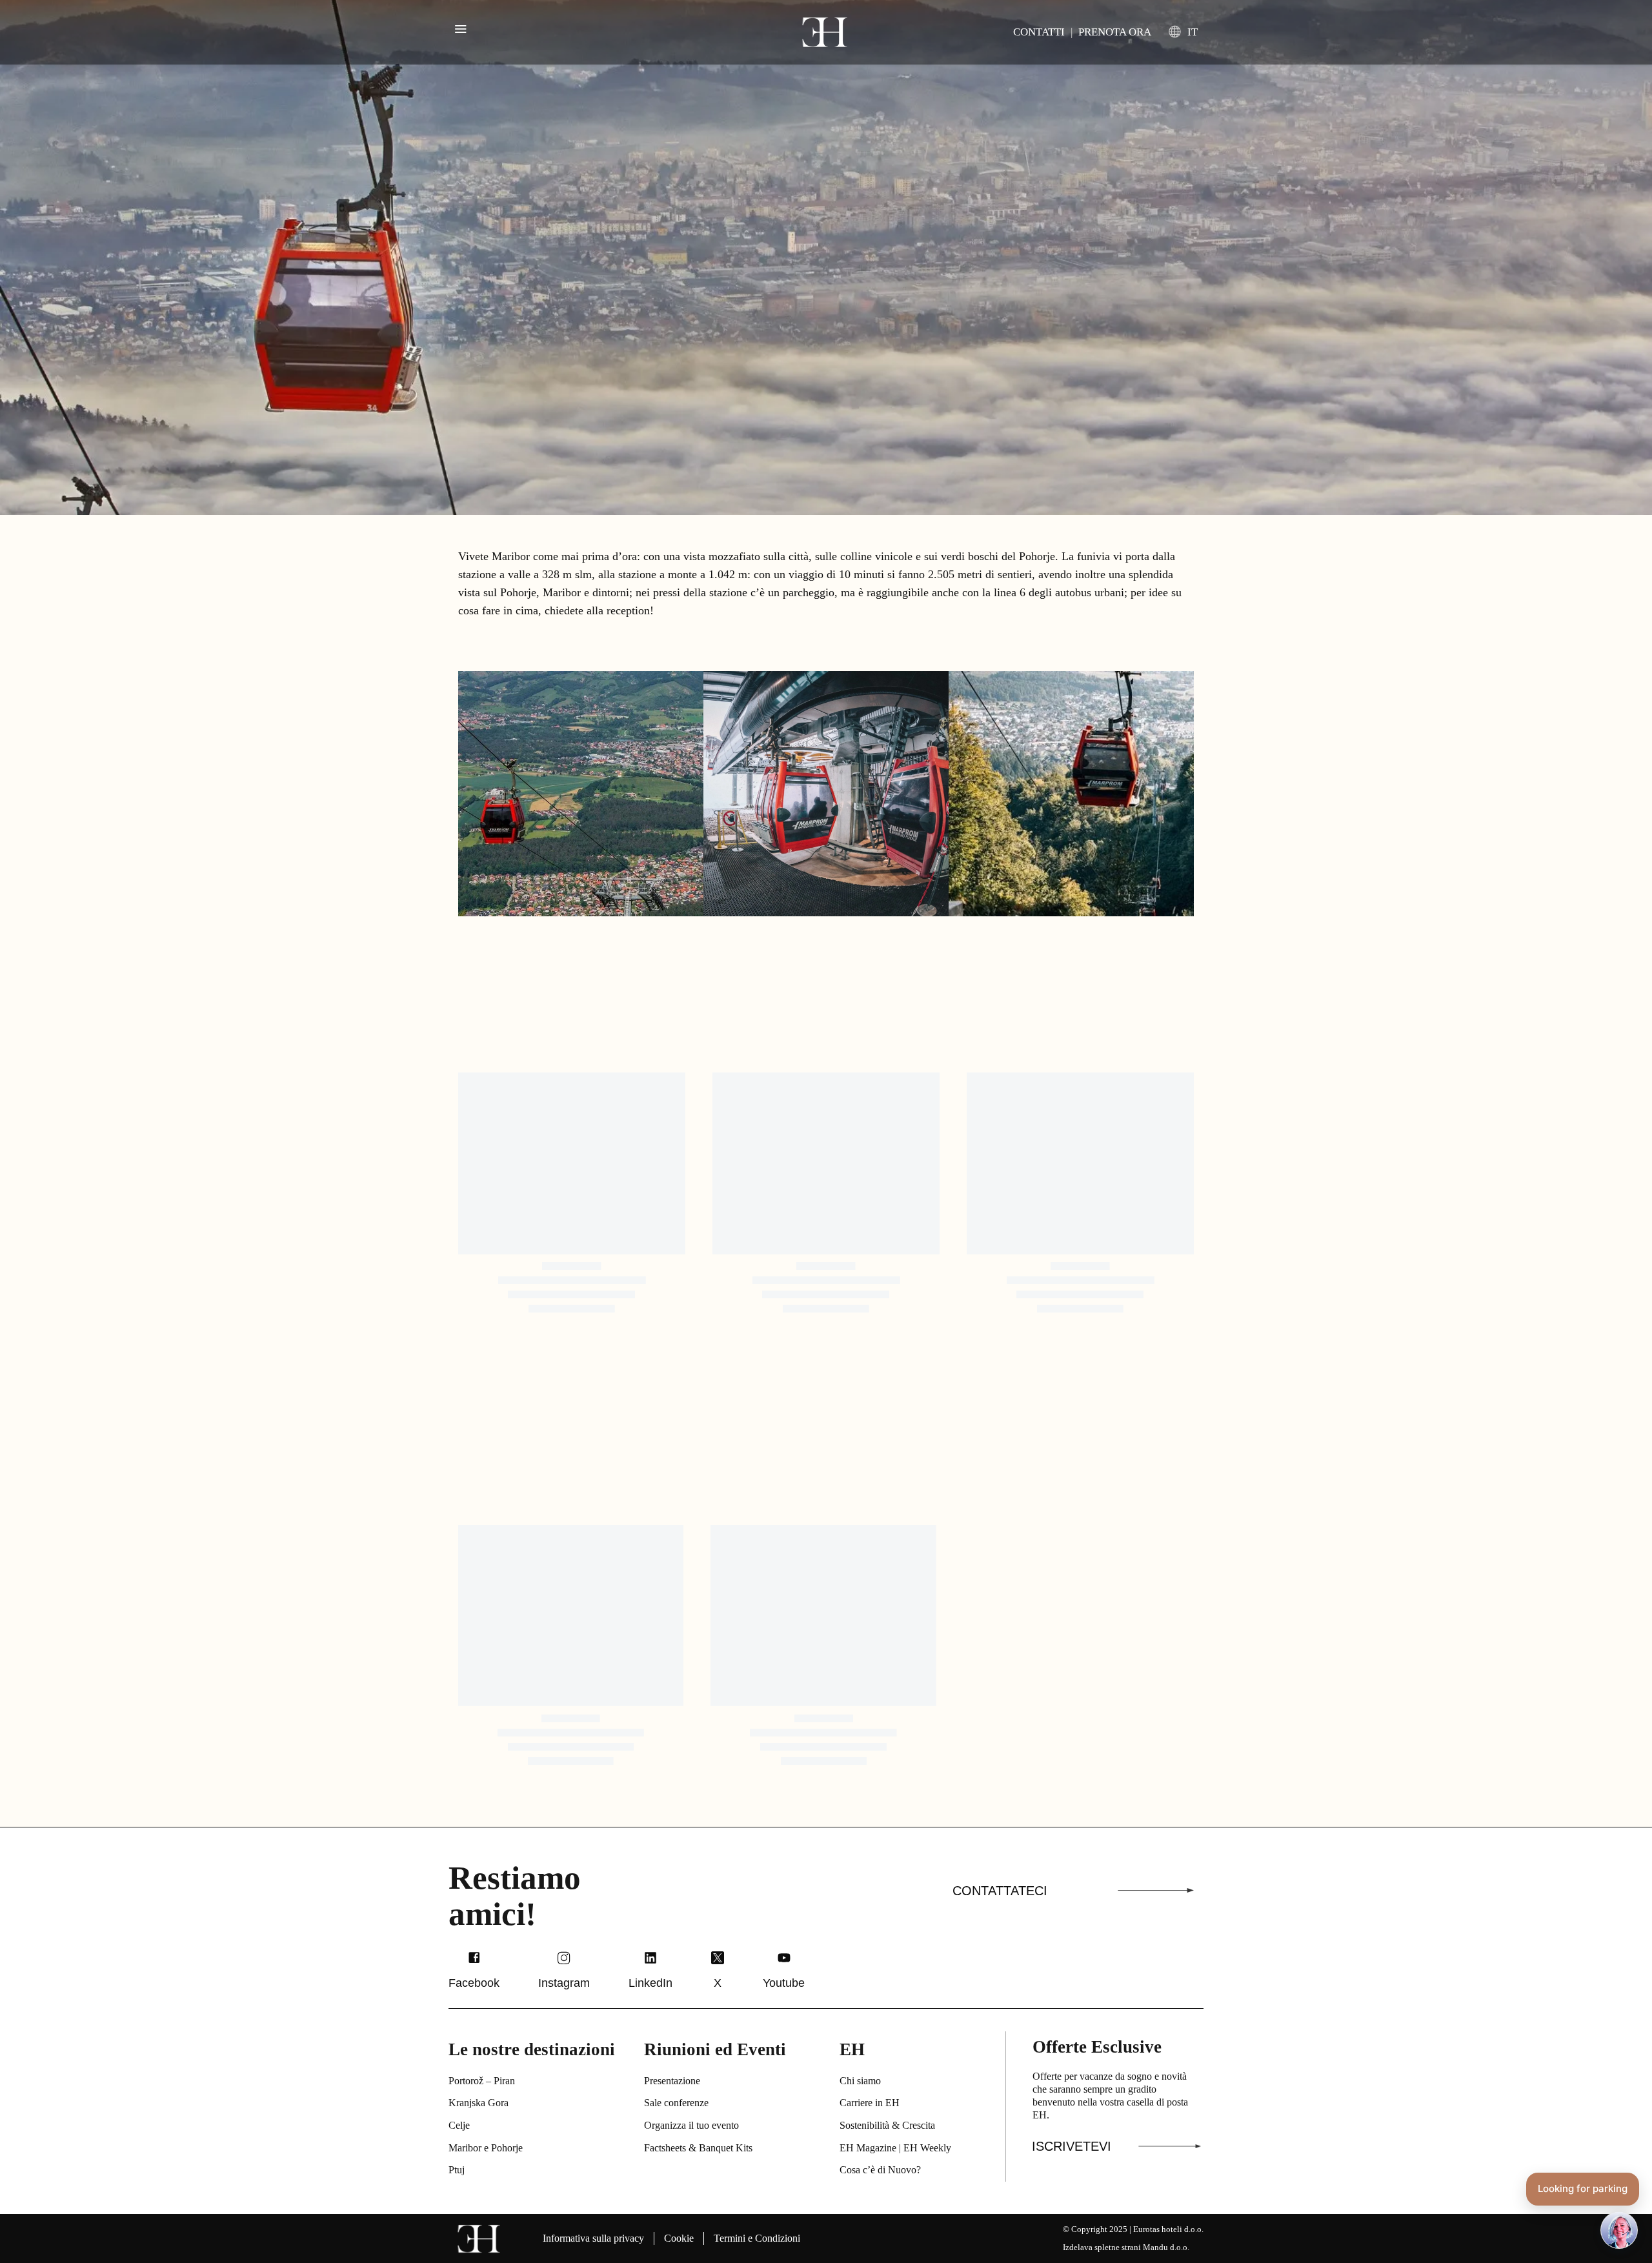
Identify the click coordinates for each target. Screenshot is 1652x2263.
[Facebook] (474, 1958)
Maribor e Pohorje (486, 2148)
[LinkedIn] (650, 1958)
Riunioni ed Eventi (715, 2049)
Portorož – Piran (482, 2081)
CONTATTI (1039, 32)
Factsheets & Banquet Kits (698, 2148)
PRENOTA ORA (1115, 32)
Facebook (474, 1983)
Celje (459, 2125)
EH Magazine (868, 2148)
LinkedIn (650, 1983)
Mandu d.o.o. (1166, 2247)
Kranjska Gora (478, 2103)
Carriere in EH (870, 2103)
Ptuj (457, 2170)
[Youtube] (784, 1958)
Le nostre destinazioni (532, 2049)
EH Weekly (927, 2148)
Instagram (564, 1983)
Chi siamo (860, 2081)
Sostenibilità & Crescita (887, 2125)
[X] (718, 1958)
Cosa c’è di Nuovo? (880, 2170)
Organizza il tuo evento (691, 2125)
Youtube (784, 1983)
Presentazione (672, 2081)
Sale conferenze (676, 2103)
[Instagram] (564, 1958)
